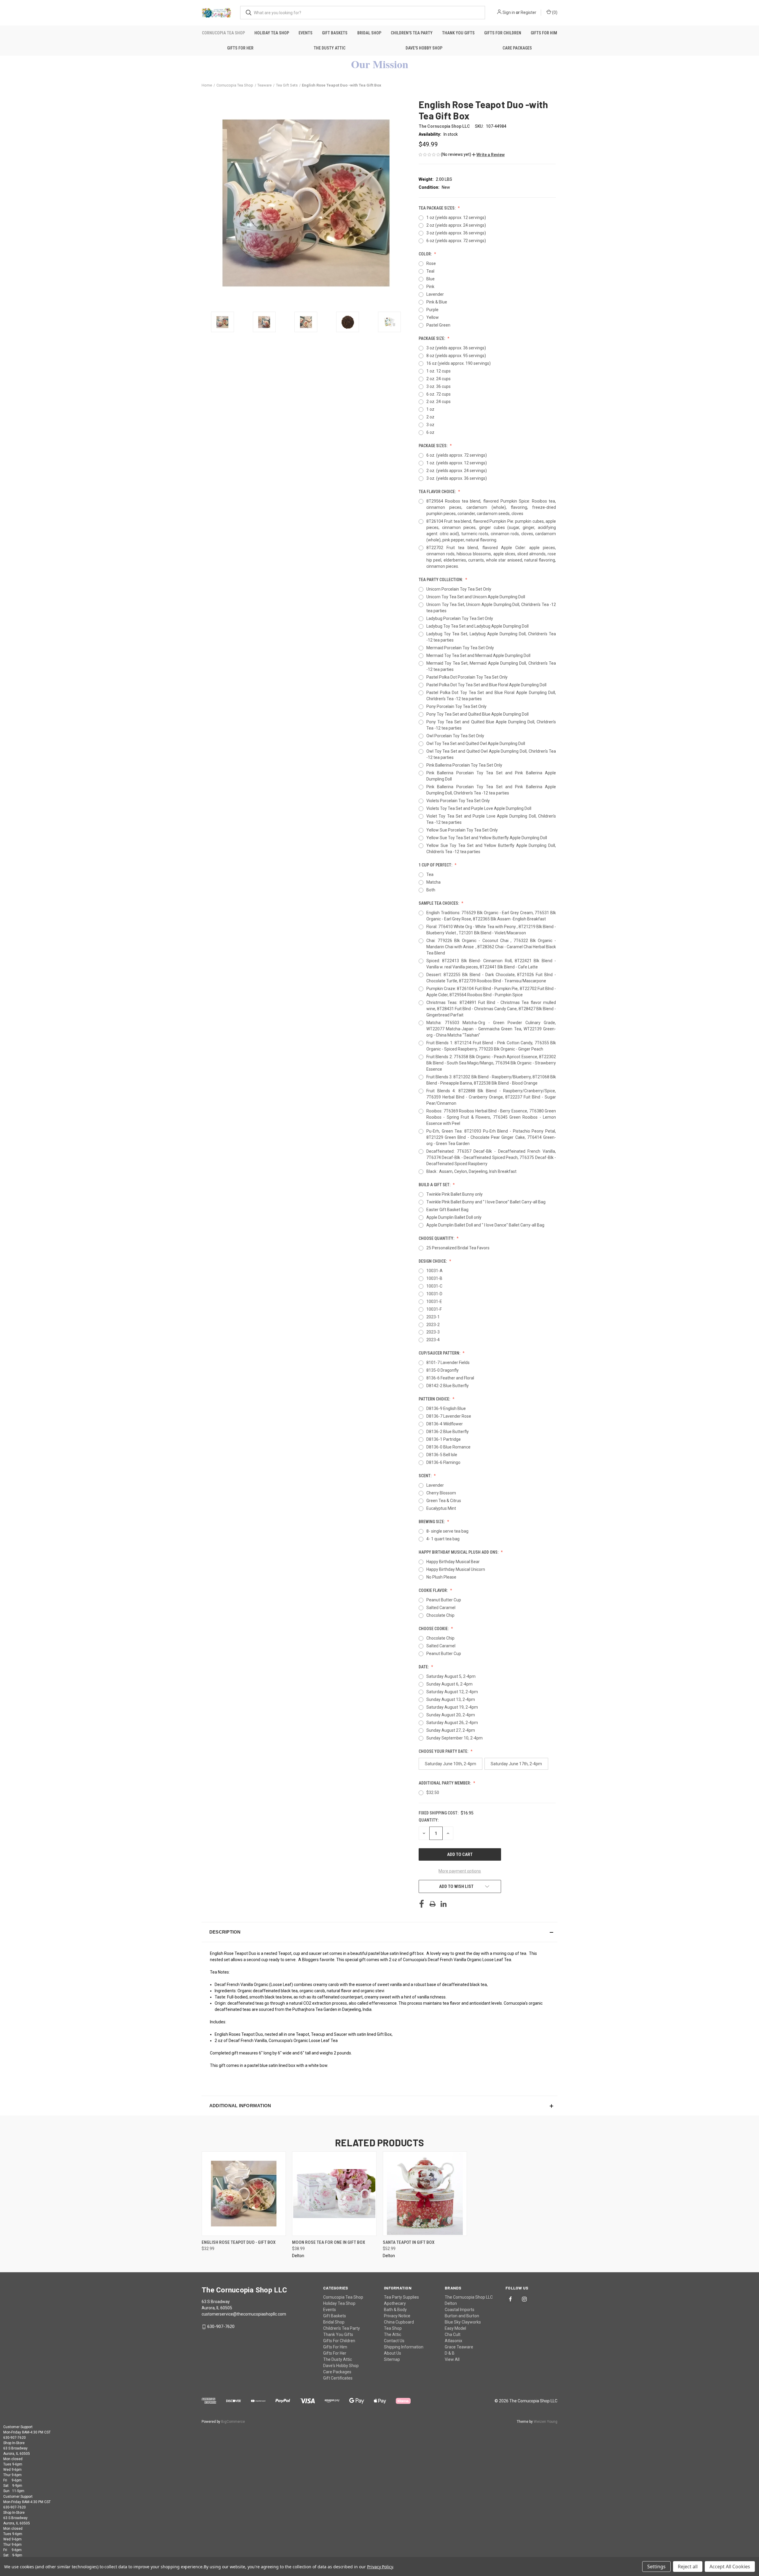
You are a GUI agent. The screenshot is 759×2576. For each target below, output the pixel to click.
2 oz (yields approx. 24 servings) (456, 225)
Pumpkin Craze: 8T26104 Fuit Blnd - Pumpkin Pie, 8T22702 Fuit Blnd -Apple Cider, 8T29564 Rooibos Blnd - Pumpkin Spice (491, 992)
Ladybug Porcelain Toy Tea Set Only (460, 618)
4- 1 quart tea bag (443, 1539)
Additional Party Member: (445, 1783)
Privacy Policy (380, 2567)
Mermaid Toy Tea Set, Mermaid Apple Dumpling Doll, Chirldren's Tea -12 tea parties (491, 666)
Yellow (433, 317)
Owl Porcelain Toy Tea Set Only (455, 736)
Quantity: (429, 1820)
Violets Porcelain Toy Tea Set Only (458, 801)
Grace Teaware (459, 2347)
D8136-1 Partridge (444, 1439)
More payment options (460, 1871)
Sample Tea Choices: (439, 903)
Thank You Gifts (458, 33)
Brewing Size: (432, 1522)
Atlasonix (453, 2341)
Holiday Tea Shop (272, 33)
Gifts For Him (544, 33)
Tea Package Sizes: (437, 208)
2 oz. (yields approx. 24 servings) (457, 471)
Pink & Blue (437, 302)
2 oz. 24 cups (439, 379)
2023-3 (433, 1332)
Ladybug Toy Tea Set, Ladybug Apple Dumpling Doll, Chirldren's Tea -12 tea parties (491, 637)
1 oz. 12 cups (439, 371)
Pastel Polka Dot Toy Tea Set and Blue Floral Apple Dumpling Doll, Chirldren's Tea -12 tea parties (491, 696)
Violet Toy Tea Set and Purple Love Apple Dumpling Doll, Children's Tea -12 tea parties (491, 819)
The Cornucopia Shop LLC (469, 2297)
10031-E (434, 1301)
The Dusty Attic (330, 48)
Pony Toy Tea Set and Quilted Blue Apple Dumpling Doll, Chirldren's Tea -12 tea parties (491, 725)
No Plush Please (441, 1577)
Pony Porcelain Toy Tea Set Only (456, 706)
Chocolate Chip (440, 1615)
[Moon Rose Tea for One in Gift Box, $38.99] (334, 2194)
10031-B (434, 1278)
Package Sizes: (433, 446)
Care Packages (517, 48)
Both (431, 890)
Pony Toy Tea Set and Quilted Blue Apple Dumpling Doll (477, 714)
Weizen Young (546, 2422)
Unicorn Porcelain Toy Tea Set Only (459, 589)
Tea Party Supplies (401, 2297)
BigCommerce (233, 2422)
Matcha (433, 882)
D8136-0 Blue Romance (448, 1447)
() (554, 12)
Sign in (509, 12)
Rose (431, 263)
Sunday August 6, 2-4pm (449, 1684)
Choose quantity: (437, 1238)
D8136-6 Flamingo (443, 1462)
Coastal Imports (460, 2310)
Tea (430, 874)
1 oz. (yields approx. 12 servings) (457, 463)
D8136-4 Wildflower (445, 1424)
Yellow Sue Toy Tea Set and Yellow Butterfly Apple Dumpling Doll (487, 838)
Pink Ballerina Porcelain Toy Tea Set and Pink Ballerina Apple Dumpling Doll (491, 776)
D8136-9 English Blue (446, 1408)
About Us (393, 2353)
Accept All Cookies (730, 2567)
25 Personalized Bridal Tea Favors (458, 1248)
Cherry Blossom (441, 1493)
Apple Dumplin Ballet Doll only (454, 1217)
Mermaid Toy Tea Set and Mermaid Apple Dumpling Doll (478, 655)
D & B (450, 2353)
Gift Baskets (335, 33)
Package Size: (432, 338)
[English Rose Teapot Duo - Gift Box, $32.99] (244, 2194)
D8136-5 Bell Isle (442, 1455)
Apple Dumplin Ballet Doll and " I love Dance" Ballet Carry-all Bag (485, 1225)
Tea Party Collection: (441, 580)
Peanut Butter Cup (444, 1600)
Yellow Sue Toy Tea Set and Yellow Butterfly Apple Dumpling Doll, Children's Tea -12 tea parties (491, 849)
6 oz (430, 432)
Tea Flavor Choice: (438, 492)
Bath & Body (395, 2310)
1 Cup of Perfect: (436, 865)
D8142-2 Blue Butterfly (448, 1386)
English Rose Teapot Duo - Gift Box (239, 2242)
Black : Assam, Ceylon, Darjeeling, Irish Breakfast (471, 1171)
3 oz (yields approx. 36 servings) (456, 233)
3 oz (430, 425)
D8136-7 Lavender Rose (449, 1416)
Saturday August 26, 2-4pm (452, 1723)
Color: (426, 254)
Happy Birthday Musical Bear (453, 1562)
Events (306, 33)
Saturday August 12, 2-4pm (452, 1692)
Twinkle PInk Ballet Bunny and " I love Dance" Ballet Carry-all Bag (486, 1202)
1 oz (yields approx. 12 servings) (456, 218)
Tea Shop (393, 2328)
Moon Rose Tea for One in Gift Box (329, 2242)
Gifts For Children (503, 33)
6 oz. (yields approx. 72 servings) (457, 455)
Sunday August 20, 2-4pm (451, 1715)
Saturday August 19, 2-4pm (452, 1707)
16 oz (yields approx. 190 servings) (459, 363)
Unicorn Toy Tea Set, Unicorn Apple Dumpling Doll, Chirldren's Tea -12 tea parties (491, 608)
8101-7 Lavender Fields (448, 1363)
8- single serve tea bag (447, 1531)
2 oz (430, 417)
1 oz (430, 409)
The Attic (393, 2334)
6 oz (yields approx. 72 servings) (456, 241)
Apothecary (395, 2303)
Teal (430, 271)
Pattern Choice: (435, 1399)
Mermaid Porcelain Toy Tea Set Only (460, 648)
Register (528, 12)
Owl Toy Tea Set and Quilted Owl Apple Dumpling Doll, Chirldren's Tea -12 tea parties (491, 754)
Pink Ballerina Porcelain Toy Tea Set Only (464, 765)
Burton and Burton (462, 2316)
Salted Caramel (441, 1608)
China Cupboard (399, 2322)
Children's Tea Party (412, 33)
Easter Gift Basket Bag (447, 1210)
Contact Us (394, 2341)
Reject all (688, 2567)
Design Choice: (433, 1261)
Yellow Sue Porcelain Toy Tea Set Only (462, 830)
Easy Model (455, 2328)
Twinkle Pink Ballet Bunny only (455, 1194)
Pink (430, 287)
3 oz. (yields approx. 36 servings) (457, 478)
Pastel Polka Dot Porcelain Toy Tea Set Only (467, 677)
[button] (488, 155)
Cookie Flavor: (434, 1590)
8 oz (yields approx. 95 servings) (456, 356)
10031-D (434, 1294)
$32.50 (433, 1793)
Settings (656, 2567)
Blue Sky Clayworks (463, 2322)
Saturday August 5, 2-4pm (451, 1676)
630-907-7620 (221, 2326)
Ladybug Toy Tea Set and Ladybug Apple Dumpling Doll (477, 626)
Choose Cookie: (434, 1629)
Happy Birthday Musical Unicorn (456, 1569)
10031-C (434, 1286)
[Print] (433, 1904)
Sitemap (392, 2359)
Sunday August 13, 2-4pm (451, 1699)
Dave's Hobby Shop (424, 48)
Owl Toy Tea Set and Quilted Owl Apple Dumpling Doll (476, 743)
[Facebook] (422, 1904)
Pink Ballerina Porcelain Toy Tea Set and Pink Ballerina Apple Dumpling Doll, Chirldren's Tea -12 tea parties (491, 790)
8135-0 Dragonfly (443, 1370)
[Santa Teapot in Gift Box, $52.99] (425, 2194)
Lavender (435, 294)
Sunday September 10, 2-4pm (455, 1738)
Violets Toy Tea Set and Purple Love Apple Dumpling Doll (479, 808)
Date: (424, 1667)
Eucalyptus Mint (441, 1508)
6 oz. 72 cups (439, 394)
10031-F (434, 1309)
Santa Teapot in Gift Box (409, 2242)
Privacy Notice (397, 2316)
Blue (430, 279)
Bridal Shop (369, 33)
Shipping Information (404, 2347)
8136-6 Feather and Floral (450, 1378)
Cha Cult (453, 2334)
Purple (432, 310)
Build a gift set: (435, 1185)
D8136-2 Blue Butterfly (448, 1432)
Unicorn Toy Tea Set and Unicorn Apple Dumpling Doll (476, 597)
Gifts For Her (240, 48)
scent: (425, 1476)
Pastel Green (438, 325)
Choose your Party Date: (444, 1751)
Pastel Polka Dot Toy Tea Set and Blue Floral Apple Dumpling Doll (486, 685)
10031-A (434, 1271)
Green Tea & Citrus (444, 1501)
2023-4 (433, 1340)
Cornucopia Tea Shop (223, 33)
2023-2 (433, 1325)
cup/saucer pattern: (440, 1353)
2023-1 (433, 1317)
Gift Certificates (338, 2378)
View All (452, 2359)
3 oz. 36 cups (439, 386)
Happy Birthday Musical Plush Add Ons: (459, 1552)
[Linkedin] (444, 1904)
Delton (451, 2303)
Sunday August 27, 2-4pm (451, 1730)
